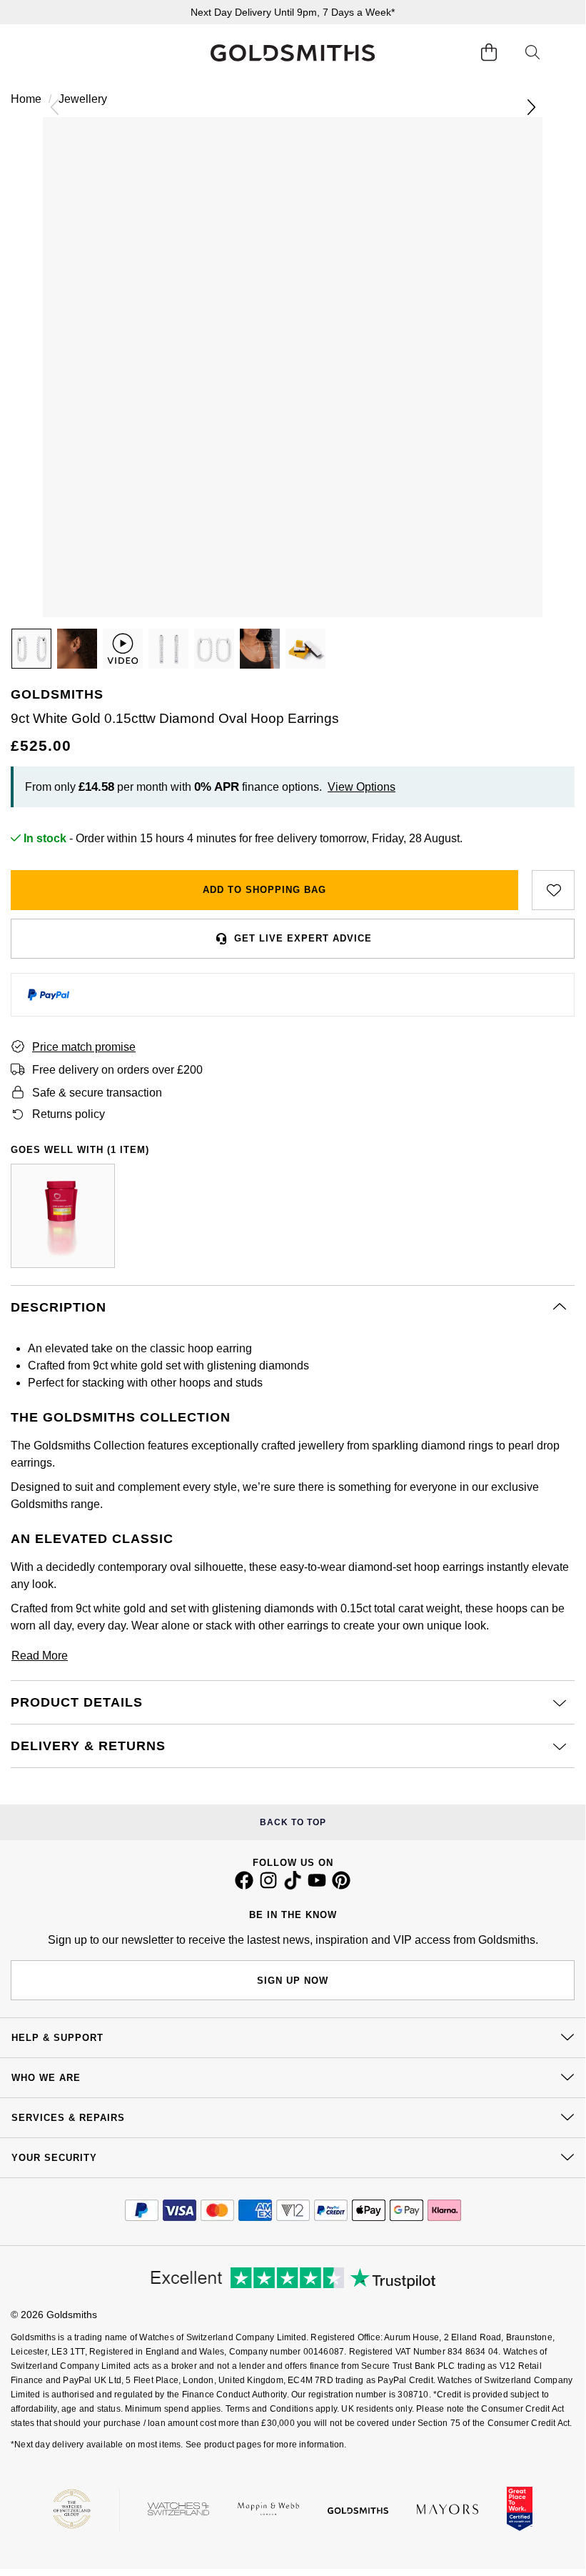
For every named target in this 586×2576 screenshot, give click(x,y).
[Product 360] (123, 649)
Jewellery (83, 99)
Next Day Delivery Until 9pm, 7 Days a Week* (293, 12)
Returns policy (69, 1114)
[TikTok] (293, 1886)
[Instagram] (268, 1886)
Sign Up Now (293, 1981)
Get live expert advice (303, 938)
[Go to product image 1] (31, 649)
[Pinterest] (341, 1886)
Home (26, 99)
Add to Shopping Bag (264, 890)
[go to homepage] (293, 53)
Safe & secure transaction (97, 1093)
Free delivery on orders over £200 (117, 1070)
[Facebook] (244, 1886)
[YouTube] (317, 1886)
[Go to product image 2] (77, 649)
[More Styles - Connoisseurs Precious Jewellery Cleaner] (63, 1216)
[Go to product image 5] (260, 649)
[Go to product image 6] (305, 649)
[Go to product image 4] (214, 649)
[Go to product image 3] (168, 649)
